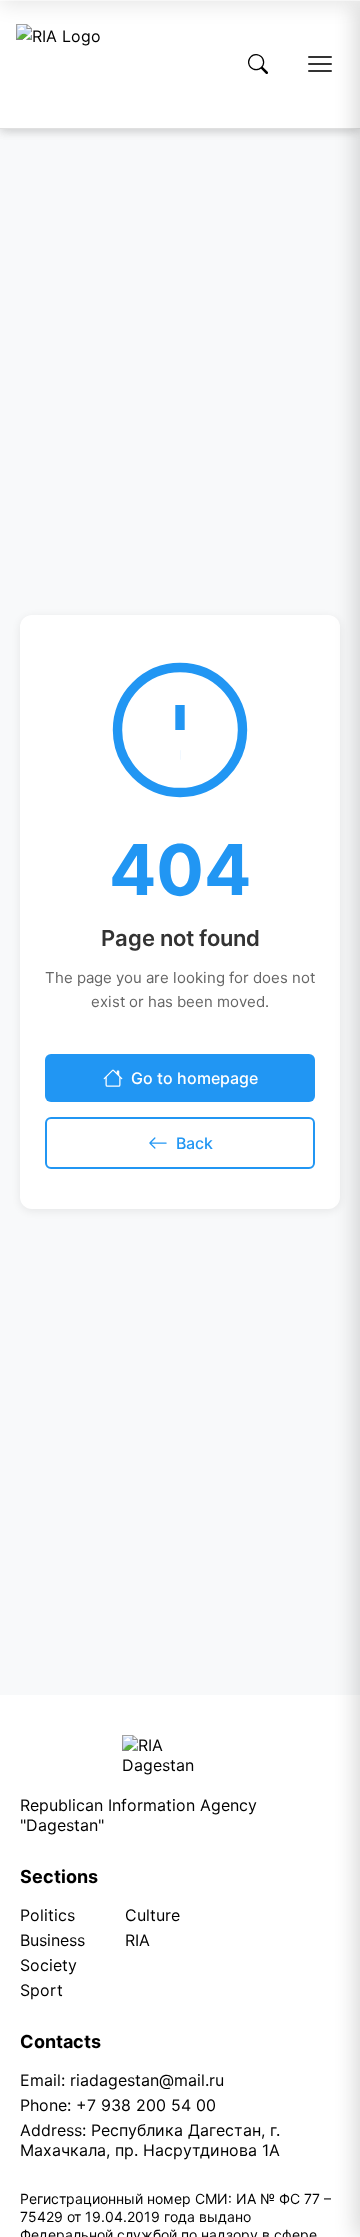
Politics (47, 1915)
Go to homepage (194, 1078)
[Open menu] (320, 64)
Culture (152, 1915)
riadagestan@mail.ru (147, 2080)
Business (52, 1940)
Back (194, 1143)
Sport (41, 1990)
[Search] (258, 64)
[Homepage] (58, 64)
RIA (137, 1940)
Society (48, 1965)
